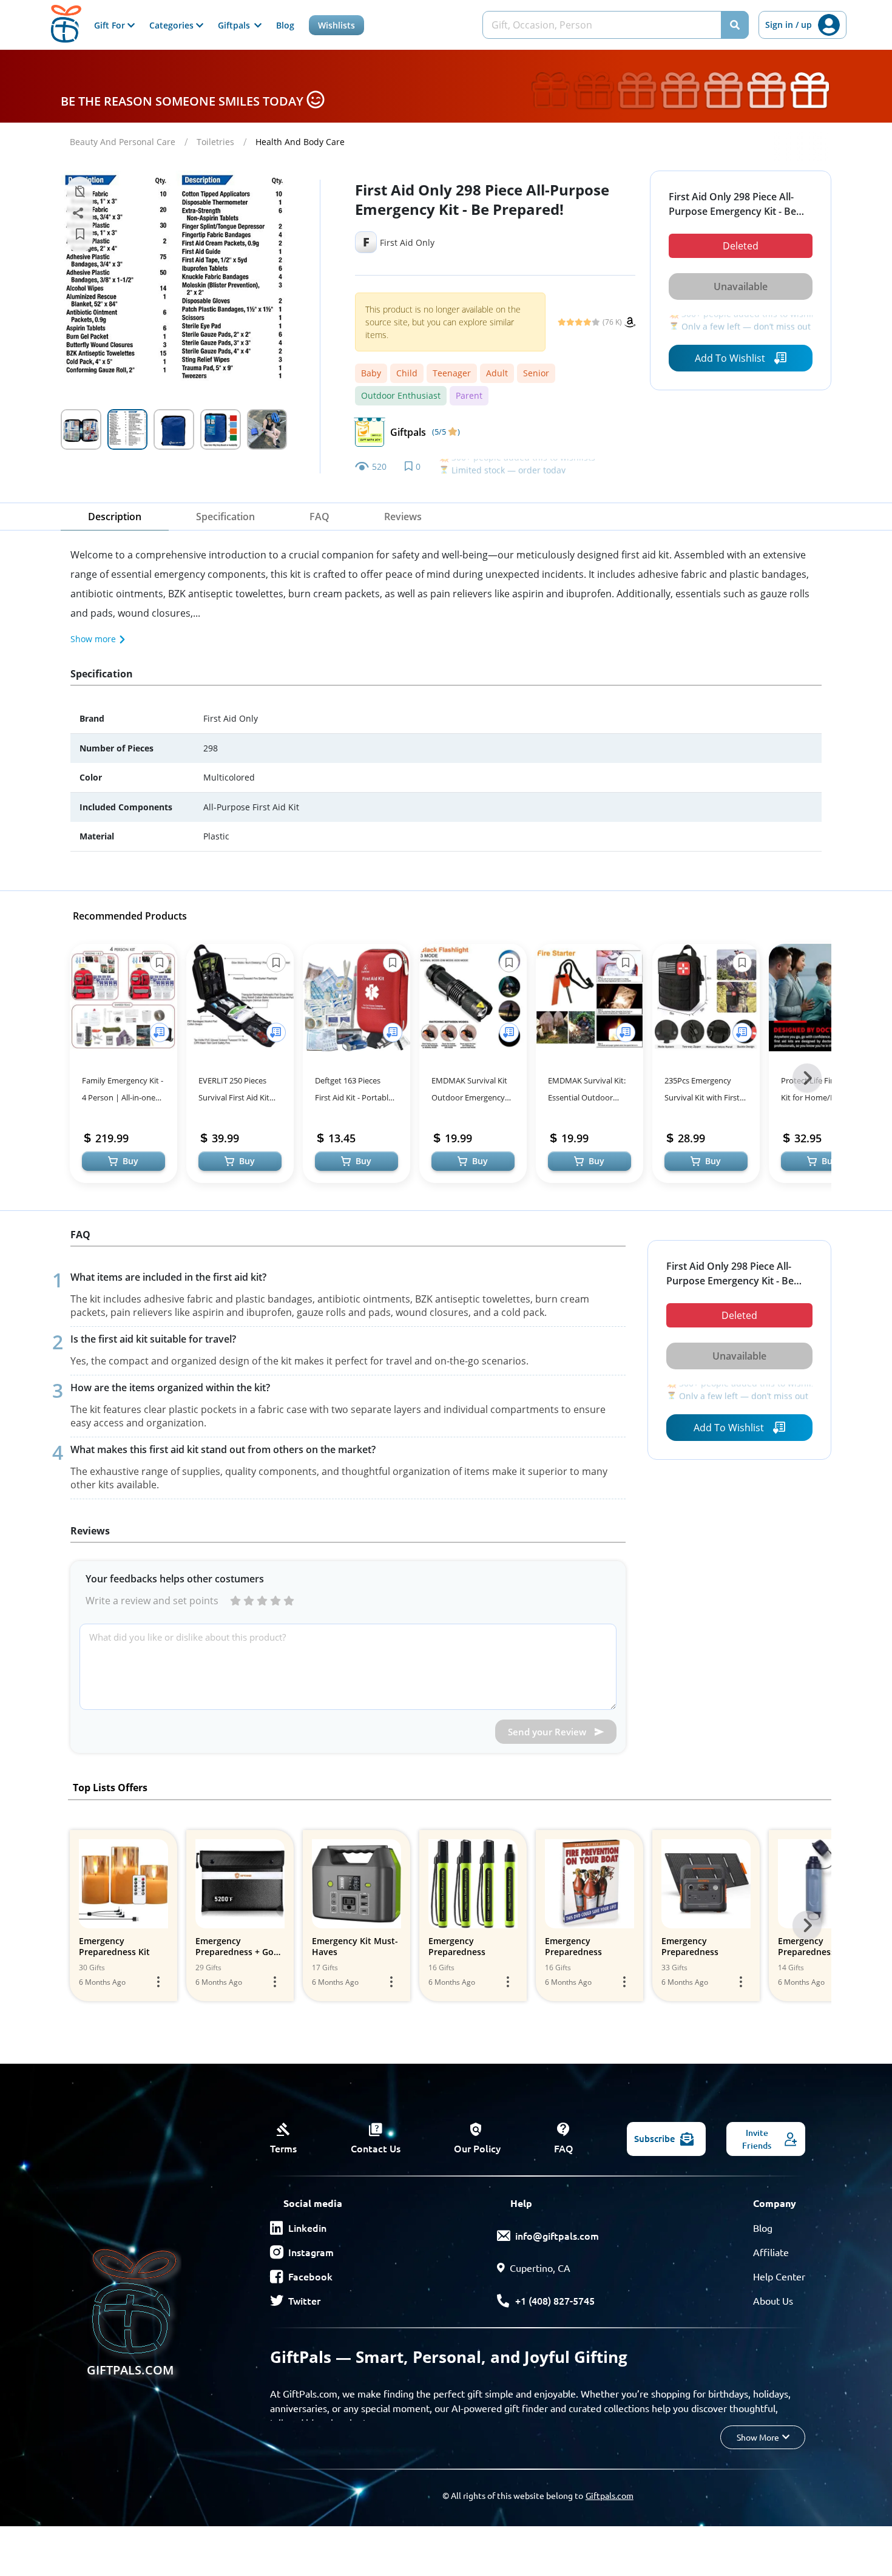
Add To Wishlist (730, 358)
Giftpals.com (610, 2495)
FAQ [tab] (319, 517)
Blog (285, 25)
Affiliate (771, 2252)
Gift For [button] (111, 25)
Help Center (779, 2276)
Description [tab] (115, 517)
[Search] (735, 25)
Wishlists (336, 25)
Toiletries (215, 142)
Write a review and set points (152, 1601)
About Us (773, 2300)
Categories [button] (173, 25)
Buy (130, 1161)
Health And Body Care (300, 142)
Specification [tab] (225, 517)
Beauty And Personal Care (123, 142)
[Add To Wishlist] (160, 1032)
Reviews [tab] (403, 517)
